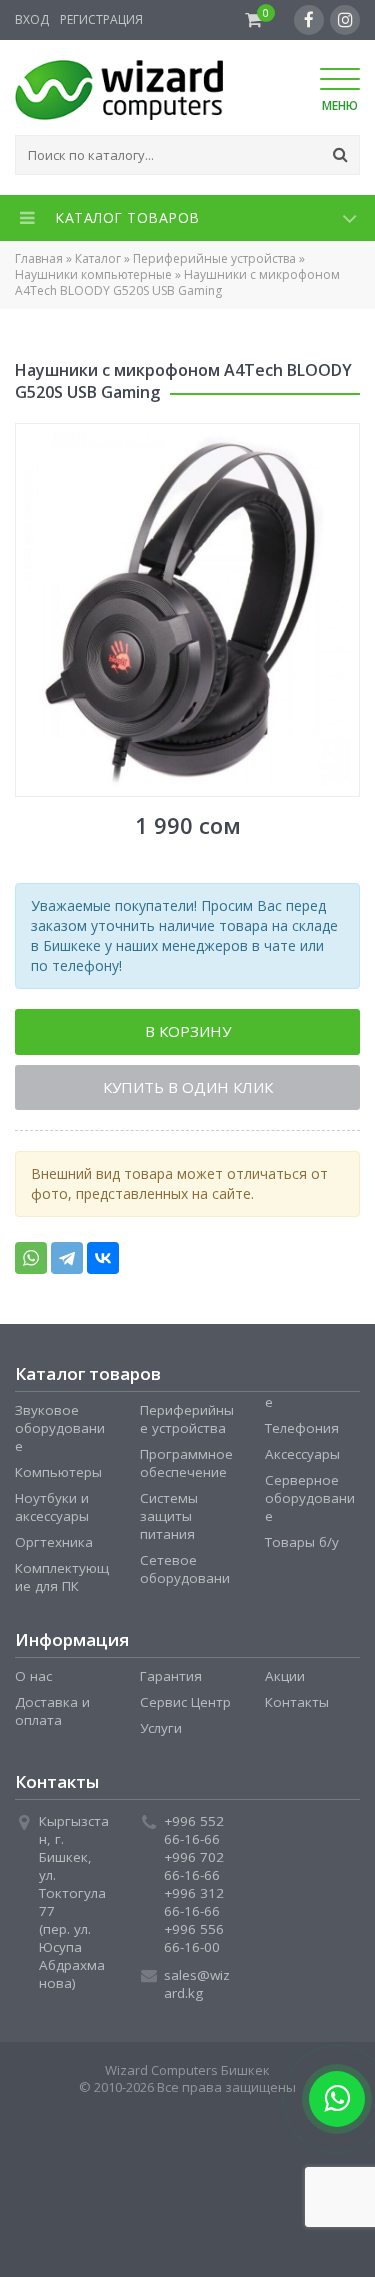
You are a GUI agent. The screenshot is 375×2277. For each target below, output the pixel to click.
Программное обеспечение (186, 1468)
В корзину (188, 1033)
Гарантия (171, 1681)
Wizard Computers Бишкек (187, 2075)
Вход (32, 19)
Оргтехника (54, 1547)
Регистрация (101, 19)
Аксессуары (302, 1459)
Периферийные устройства (214, 258)
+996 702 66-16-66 (194, 1871)
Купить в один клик (188, 1091)
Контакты (297, 1707)
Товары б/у (302, 1547)
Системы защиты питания (169, 1521)
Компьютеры (58, 1477)
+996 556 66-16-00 (194, 1943)
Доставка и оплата (52, 1716)
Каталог (98, 258)
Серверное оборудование (310, 1503)
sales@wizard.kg (197, 1989)
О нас (33, 1681)
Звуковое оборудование (60, 1433)
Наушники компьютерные (93, 274)
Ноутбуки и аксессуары (52, 1512)
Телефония (302, 1433)
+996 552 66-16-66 (194, 1835)
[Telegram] (67, 1263)
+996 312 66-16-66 (194, 1907)
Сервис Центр (185, 1707)
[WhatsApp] (31, 1263)
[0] (253, 20)
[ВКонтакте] (103, 1263)
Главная (39, 258)
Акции (285, 1681)
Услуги (161, 1733)
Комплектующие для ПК (62, 1582)
